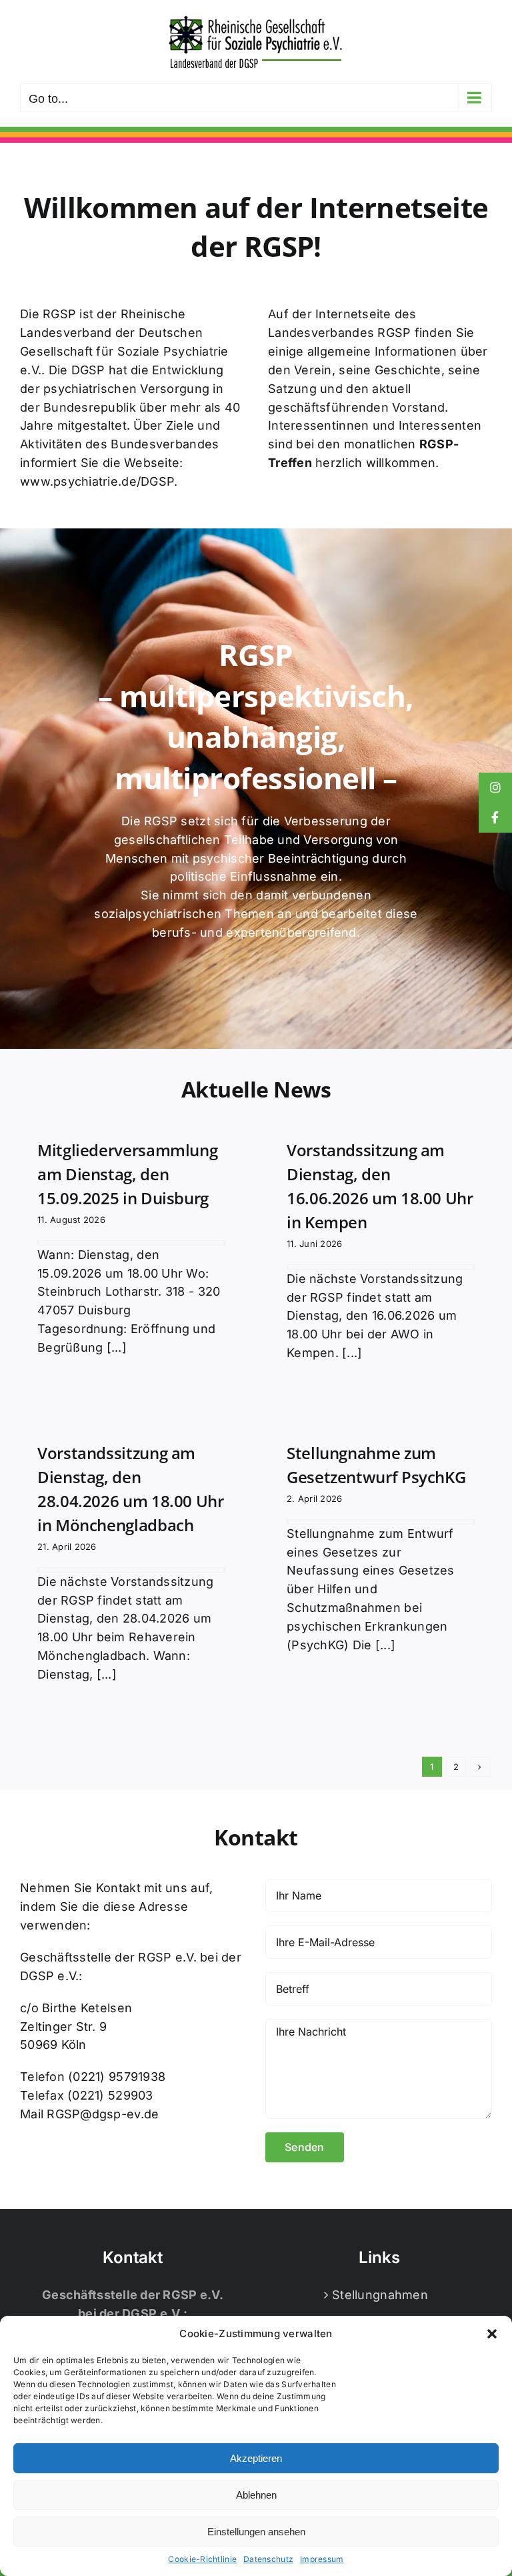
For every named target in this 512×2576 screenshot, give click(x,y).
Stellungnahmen (380, 2295)
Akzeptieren (256, 2458)
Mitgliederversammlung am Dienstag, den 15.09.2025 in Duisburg (127, 1174)
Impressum (322, 2559)
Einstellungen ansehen (256, 2532)
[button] (492, 2334)
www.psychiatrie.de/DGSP (97, 481)
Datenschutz (268, 2559)
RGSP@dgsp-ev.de (103, 2114)
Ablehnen (256, 2495)
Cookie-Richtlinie (202, 2559)
